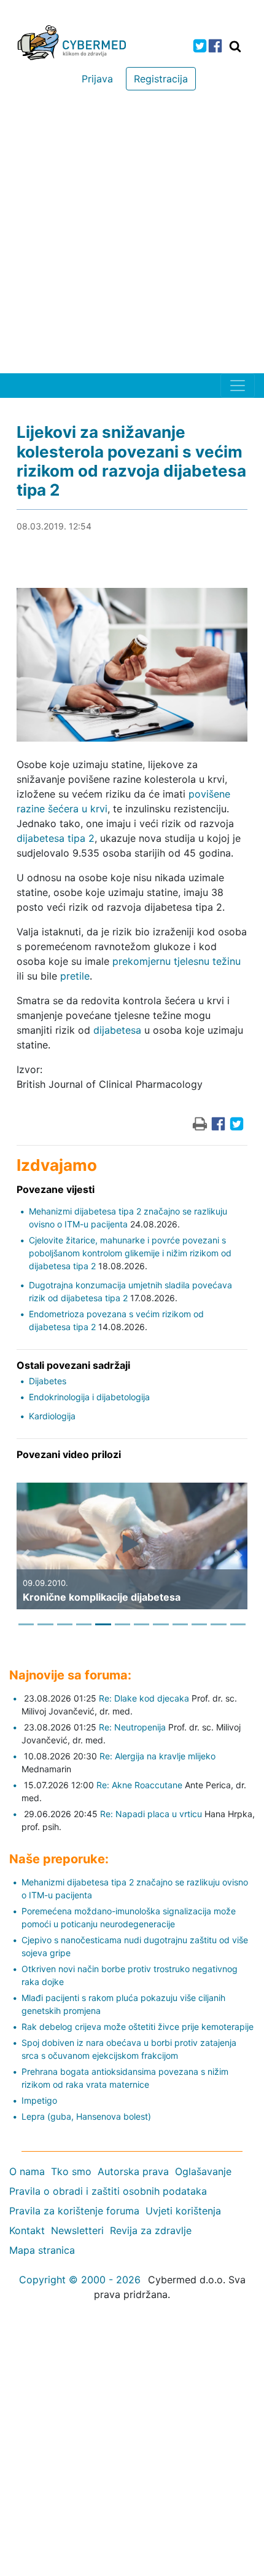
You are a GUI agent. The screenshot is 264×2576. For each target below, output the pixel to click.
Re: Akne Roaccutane (139, 1785)
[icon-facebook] (215, 46)
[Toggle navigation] (238, 386)
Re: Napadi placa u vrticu (151, 1814)
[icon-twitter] (200, 46)
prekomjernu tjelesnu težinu (177, 961)
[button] (26, 1555)
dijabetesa (117, 1030)
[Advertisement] (132, 235)
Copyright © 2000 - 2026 (80, 2280)
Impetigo (39, 2100)
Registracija (161, 79)
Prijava (97, 79)
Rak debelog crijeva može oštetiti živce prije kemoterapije (138, 2027)
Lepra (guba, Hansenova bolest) (86, 2116)
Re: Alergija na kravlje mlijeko (157, 1756)
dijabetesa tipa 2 (56, 838)
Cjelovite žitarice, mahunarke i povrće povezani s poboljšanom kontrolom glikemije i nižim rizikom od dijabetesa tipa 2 (130, 1253)
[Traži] (235, 46)
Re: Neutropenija (132, 1727)
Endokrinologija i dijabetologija (89, 1397)
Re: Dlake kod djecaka (144, 1698)
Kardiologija (52, 1416)
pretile (75, 976)
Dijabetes (48, 1381)
